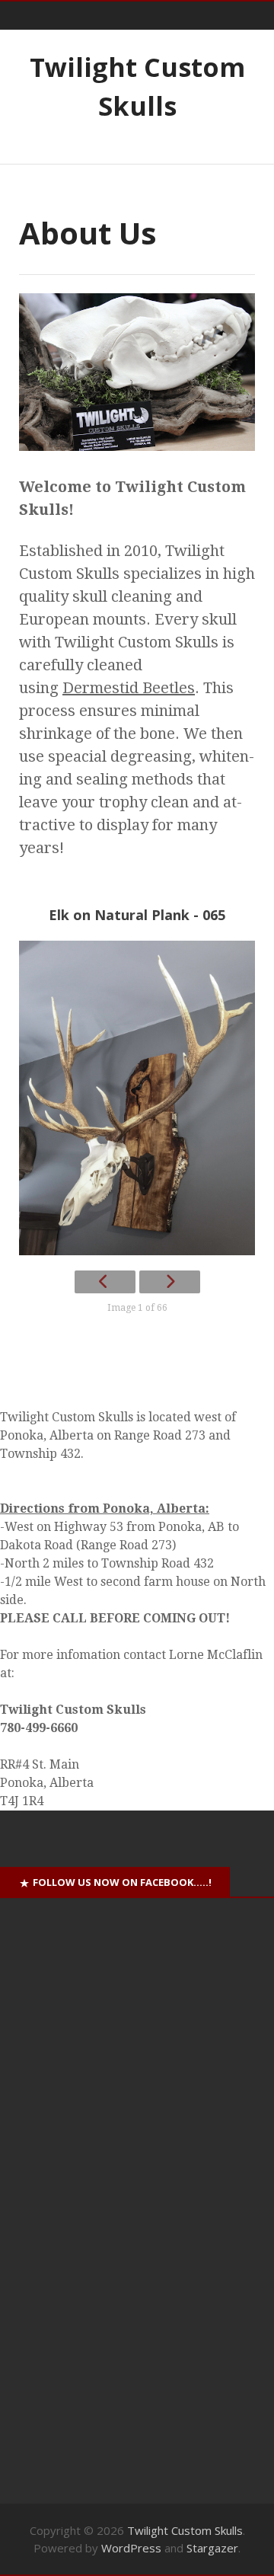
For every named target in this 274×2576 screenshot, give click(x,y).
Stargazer (212, 2548)
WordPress (131, 2548)
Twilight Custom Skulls (185, 2530)
